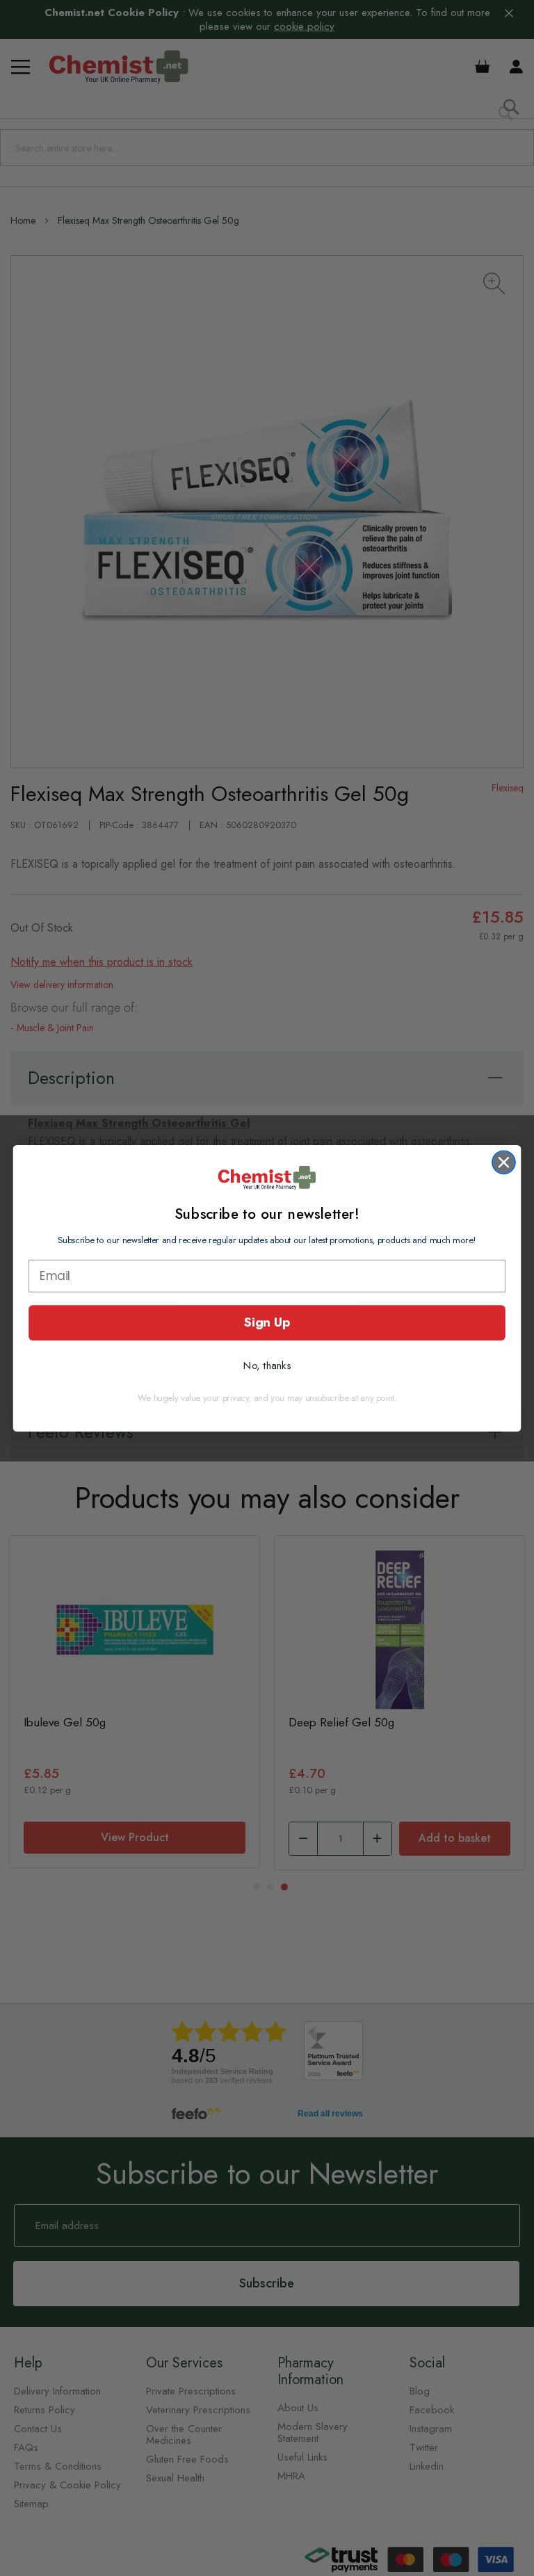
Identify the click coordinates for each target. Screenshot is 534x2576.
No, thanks (267, 1365)
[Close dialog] (504, 1162)
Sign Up (267, 1322)
